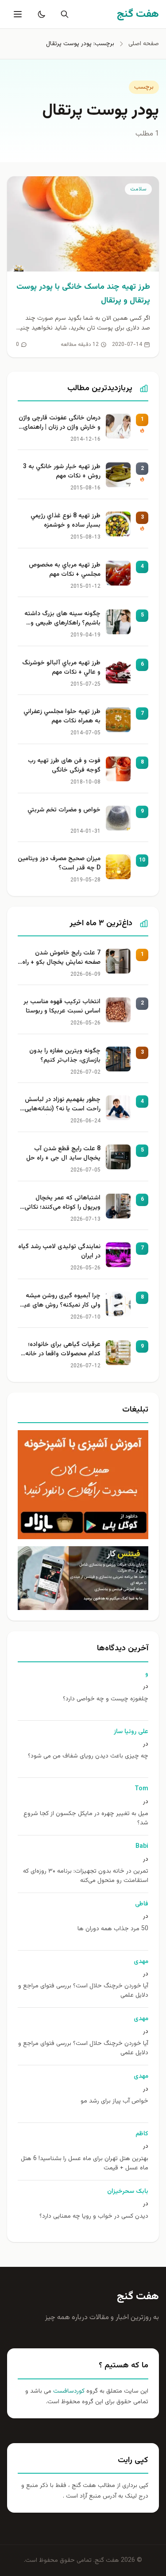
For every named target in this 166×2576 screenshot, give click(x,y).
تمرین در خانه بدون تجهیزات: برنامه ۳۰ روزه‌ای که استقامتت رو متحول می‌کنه (86, 1876)
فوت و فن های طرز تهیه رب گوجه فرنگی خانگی (64, 766)
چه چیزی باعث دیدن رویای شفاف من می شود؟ (88, 1756)
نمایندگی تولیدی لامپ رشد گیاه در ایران (59, 1252)
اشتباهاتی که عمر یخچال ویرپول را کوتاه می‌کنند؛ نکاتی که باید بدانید (62, 1203)
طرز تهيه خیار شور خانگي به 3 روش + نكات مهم (62, 472)
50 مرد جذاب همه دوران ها (113, 1929)
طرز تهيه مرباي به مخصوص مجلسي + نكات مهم (65, 570)
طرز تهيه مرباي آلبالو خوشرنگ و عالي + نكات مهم (61, 668)
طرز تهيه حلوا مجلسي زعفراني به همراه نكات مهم (62, 717)
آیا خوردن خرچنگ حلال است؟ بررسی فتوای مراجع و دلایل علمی (83, 1991)
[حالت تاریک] (40, 14)
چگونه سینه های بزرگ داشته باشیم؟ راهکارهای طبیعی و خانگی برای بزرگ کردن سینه (62, 619)
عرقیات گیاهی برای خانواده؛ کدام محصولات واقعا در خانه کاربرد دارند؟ (63, 1350)
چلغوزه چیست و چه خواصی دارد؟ (106, 1699)
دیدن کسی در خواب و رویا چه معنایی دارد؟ (94, 2217)
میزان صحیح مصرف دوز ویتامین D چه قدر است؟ (59, 864)
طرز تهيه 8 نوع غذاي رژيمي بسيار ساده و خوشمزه (66, 521)
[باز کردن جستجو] (63, 14)
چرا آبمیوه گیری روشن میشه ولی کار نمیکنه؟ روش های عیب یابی (59, 1301)
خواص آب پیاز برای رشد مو (114, 2101)
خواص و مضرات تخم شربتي (64, 810)
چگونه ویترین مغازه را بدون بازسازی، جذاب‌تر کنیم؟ (65, 1056)
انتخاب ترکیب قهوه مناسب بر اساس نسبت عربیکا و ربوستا (62, 1007)
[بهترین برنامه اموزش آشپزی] (83, 1485)
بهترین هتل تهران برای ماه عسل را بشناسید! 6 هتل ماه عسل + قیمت (85, 2164)
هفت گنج (138, 2297)
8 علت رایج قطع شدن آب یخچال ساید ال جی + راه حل (63, 1154)
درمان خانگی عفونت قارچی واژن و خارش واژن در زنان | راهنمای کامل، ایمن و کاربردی (60, 423)
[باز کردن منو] (17, 14)
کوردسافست (68, 2391)
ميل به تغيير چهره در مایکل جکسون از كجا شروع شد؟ (86, 1819)
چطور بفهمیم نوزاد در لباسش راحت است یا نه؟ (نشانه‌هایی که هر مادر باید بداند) (62, 1105)
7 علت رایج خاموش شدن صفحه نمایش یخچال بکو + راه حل (61, 958)
